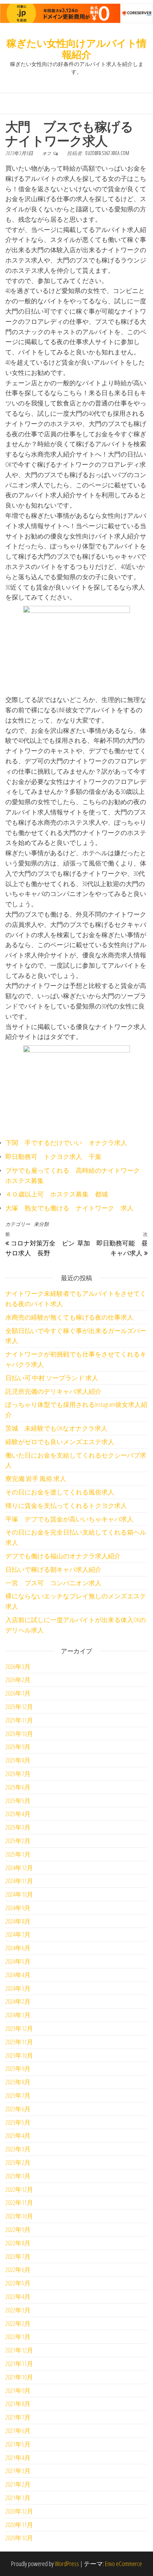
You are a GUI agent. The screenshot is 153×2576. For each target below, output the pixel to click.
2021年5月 (18, 2444)
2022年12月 (19, 2189)
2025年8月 (18, 1760)
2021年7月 (18, 2417)
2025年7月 (18, 1774)
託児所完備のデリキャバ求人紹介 (53, 1391)
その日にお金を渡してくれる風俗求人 (60, 1492)
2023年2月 (18, 2162)
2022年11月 (19, 2202)
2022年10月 (19, 2216)
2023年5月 (18, 2122)
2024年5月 (18, 1961)
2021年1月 (18, 2498)
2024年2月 (18, 2001)
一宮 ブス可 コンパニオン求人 (53, 1583)
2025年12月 (19, 1707)
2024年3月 (18, 1988)
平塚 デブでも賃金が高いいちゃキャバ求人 (69, 1519)
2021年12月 (19, 2350)
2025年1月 (18, 1854)
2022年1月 (18, 2337)
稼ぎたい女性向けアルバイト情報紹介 (76, 49)
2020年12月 (19, 2511)
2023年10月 (19, 2055)
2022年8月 (18, 2243)
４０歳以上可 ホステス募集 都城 (57, 1194)
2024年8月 (18, 1921)
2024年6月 (18, 1948)
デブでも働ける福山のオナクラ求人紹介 (63, 1556)
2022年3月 (18, 2310)
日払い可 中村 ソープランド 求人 (52, 1378)
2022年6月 (18, 2270)
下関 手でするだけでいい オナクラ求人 (66, 1143)
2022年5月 (18, 2283)
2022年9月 (18, 2229)
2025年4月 (18, 1814)
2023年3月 (18, 2149)
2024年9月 (18, 1908)
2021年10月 (19, 2377)
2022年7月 (18, 2256)
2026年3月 (18, 1666)
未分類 (41, 1224)
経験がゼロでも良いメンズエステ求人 (60, 1442)
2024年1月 (18, 2015)
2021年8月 (18, 2404)
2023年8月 (18, 2082)
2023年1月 (18, 2176)
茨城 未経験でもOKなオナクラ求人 (56, 1428)
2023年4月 (18, 2135)
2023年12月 (19, 2028)
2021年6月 (18, 2431)
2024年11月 (19, 1881)
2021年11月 (19, 2364)
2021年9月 (18, 2390)
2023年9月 (18, 2068)
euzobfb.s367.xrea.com (107, 153)
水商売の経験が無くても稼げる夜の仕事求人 (69, 1317)
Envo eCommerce (123, 2564)
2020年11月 (19, 2525)
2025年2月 (18, 1841)
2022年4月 (18, 2296)
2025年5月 (18, 1801)
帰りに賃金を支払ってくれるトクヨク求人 (66, 1505)
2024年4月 (18, 1975)
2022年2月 (18, 2323)
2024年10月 (19, 1894)
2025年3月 (18, 1827)
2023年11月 (19, 2042)
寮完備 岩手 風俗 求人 (36, 1478)
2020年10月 (19, 2538)
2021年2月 (18, 2484)
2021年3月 (18, 2471)
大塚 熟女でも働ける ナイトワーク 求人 (69, 1208)
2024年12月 (19, 1868)
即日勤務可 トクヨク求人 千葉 (53, 1156)
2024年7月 (18, 1934)
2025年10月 (19, 1734)
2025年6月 (18, 1787)
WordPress (67, 2564)
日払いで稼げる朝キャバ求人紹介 (53, 1569)
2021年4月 (18, 2458)
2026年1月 (18, 1693)
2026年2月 (18, 1680)
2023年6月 (18, 2109)
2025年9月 (18, 1747)
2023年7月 (18, 2095)
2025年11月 (19, 1720)
